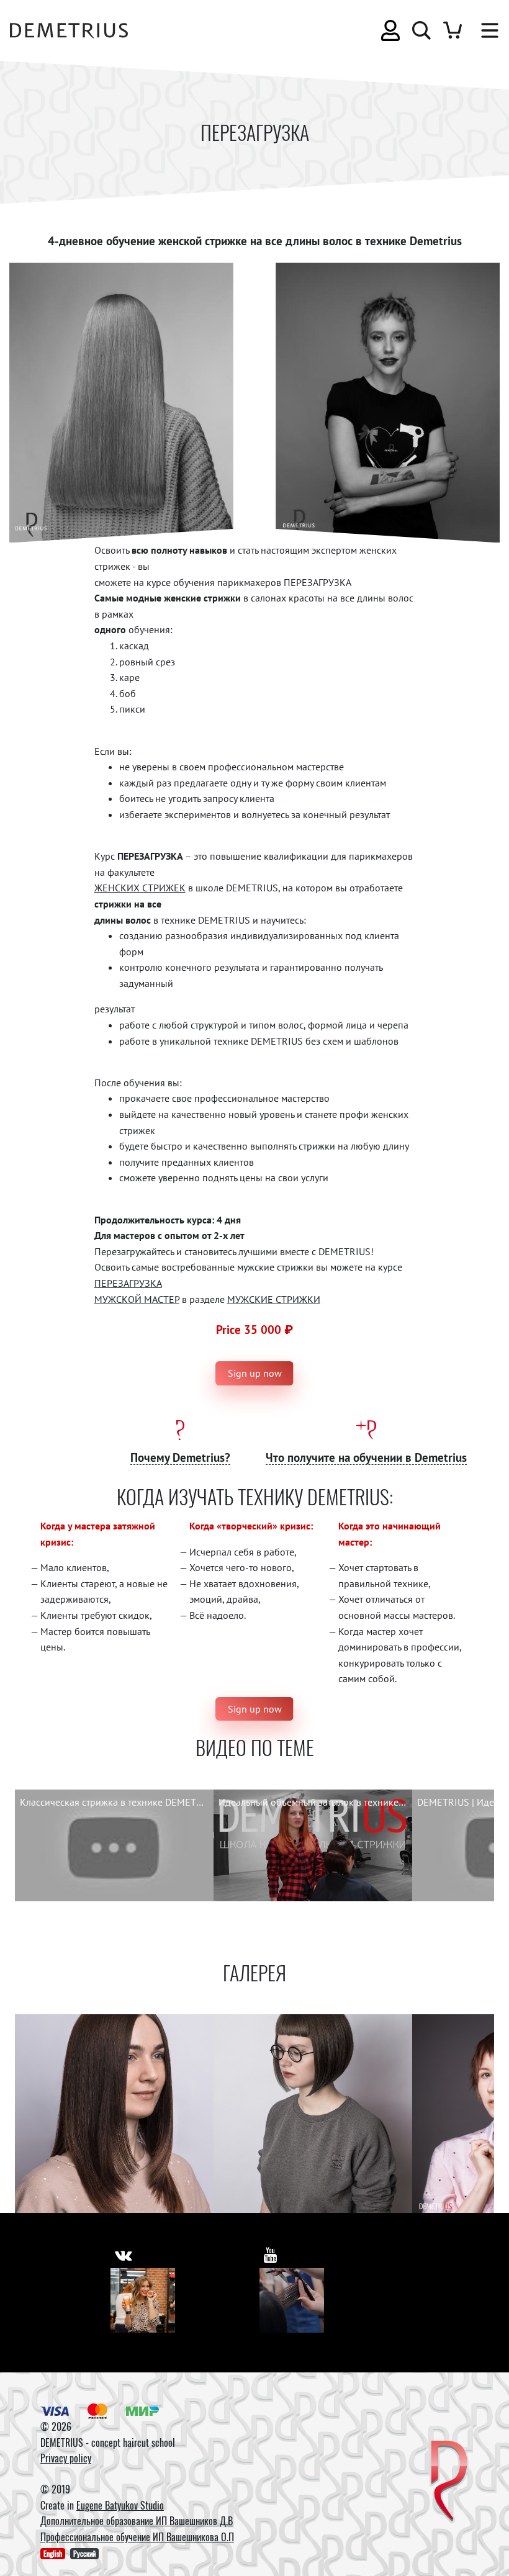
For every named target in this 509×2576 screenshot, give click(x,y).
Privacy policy (66, 2458)
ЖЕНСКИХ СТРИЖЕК (140, 888)
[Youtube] (292, 2300)
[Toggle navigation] (484, 30)
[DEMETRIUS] (449, 2482)
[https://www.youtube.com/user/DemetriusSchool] (271, 2255)
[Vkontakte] (143, 2300)
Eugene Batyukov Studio (120, 2505)
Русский (84, 2553)
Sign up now (255, 1373)
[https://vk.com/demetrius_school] (123, 2255)
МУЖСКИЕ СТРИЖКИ (274, 1299)
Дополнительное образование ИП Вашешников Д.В (137, 2521)
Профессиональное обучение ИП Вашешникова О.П (137, 2537)
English (53, 2553)
